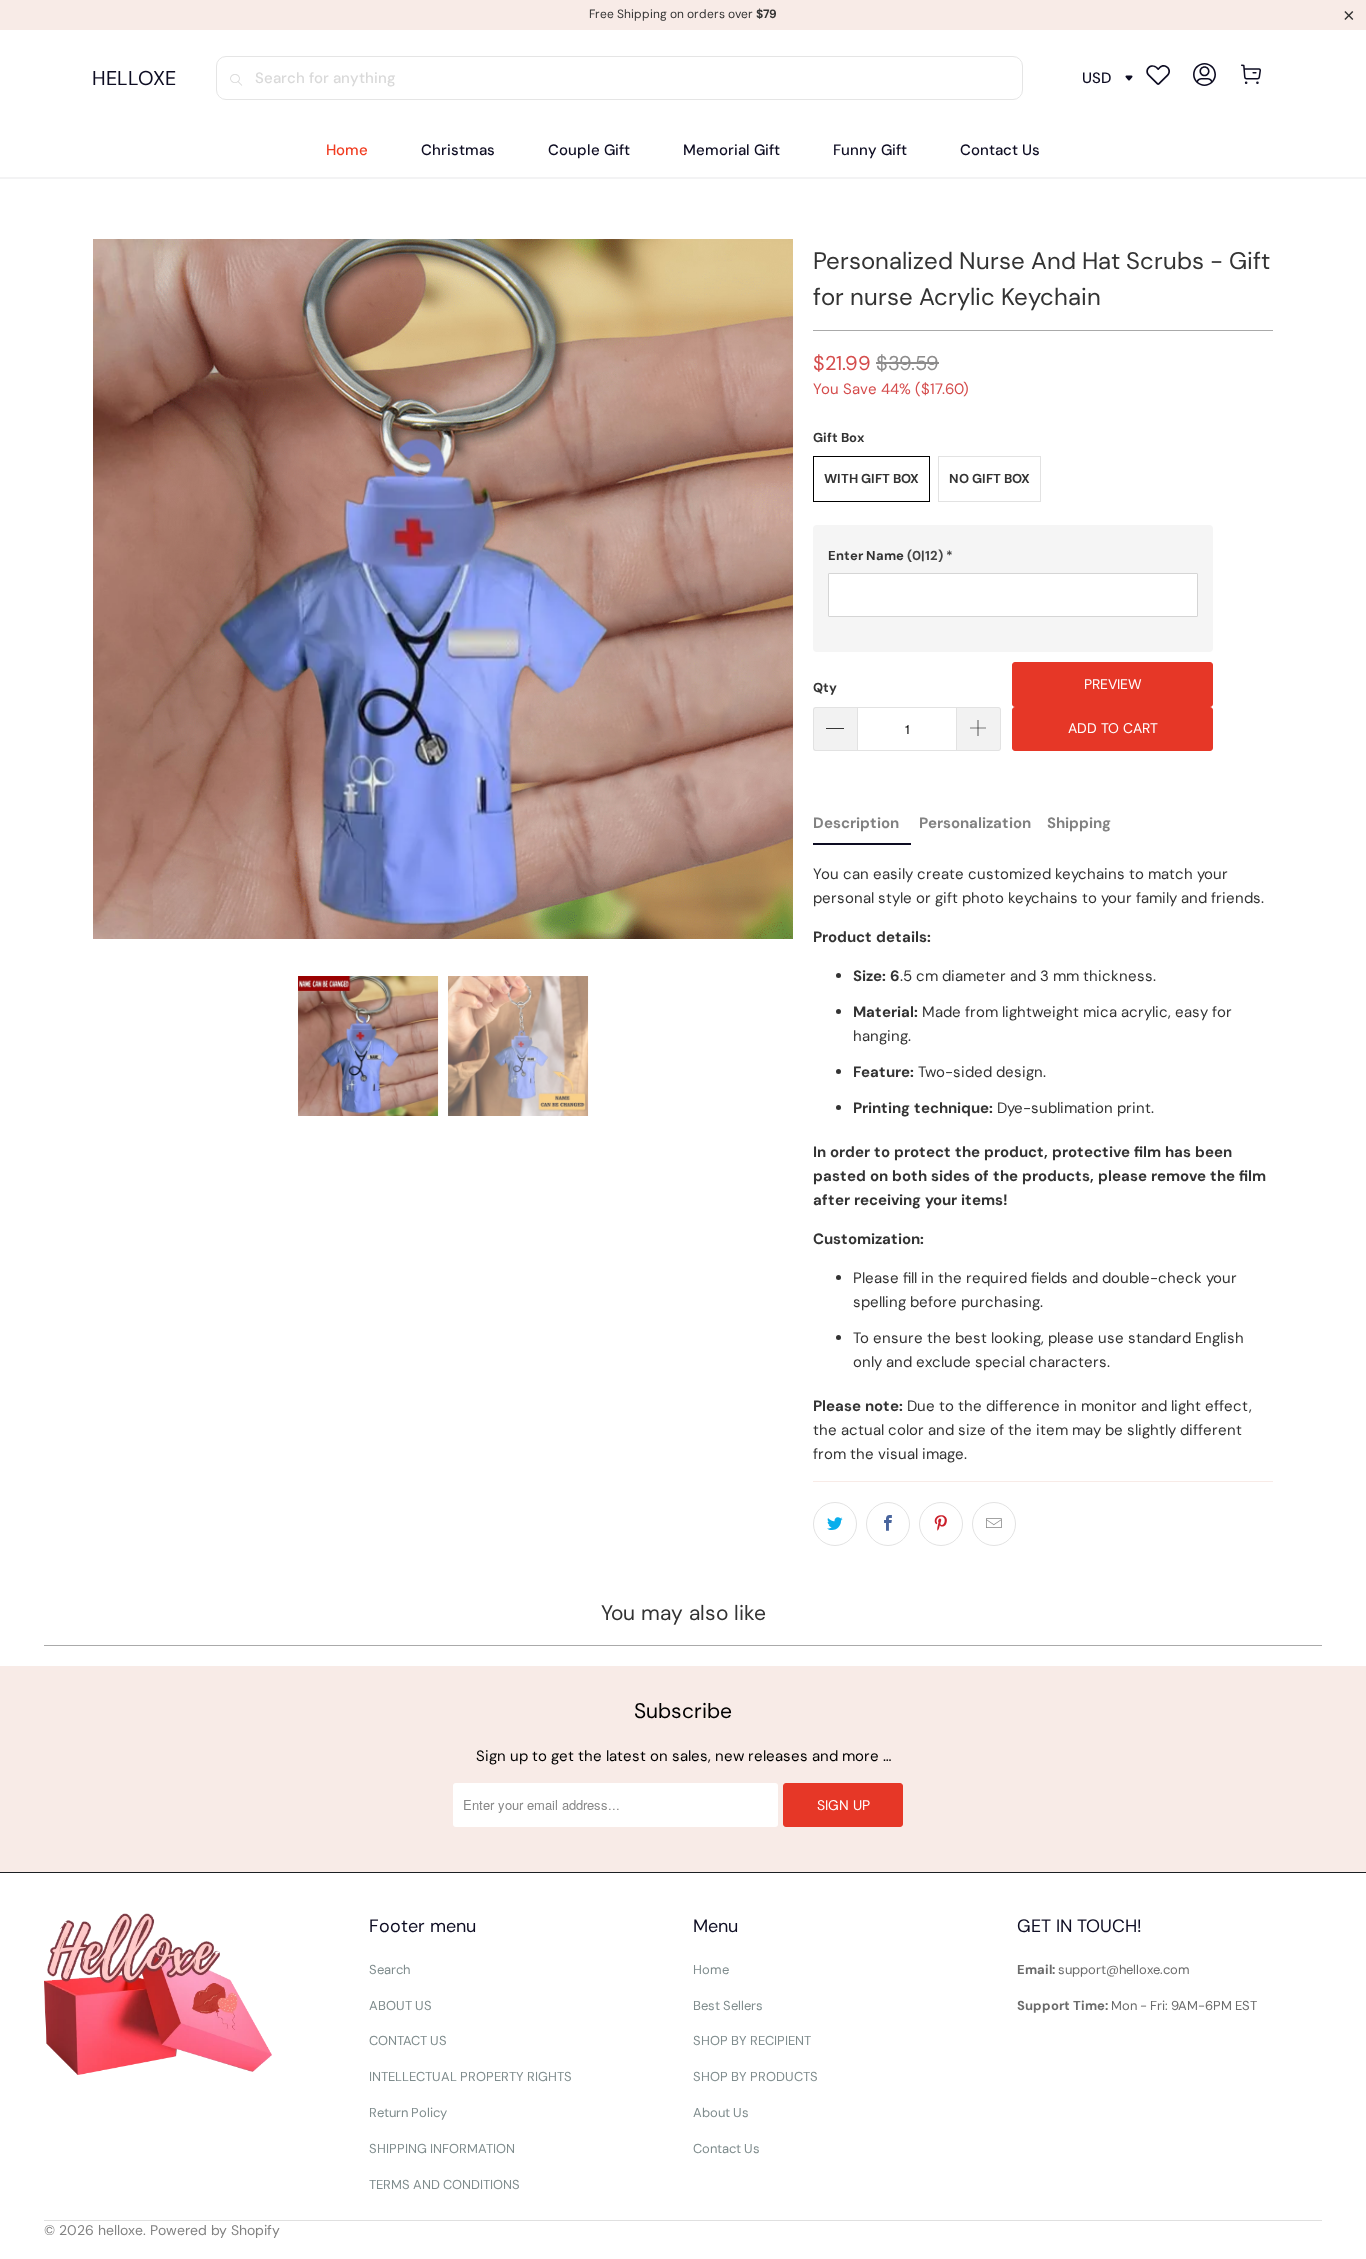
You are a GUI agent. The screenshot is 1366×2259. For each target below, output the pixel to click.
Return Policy (408, 2112)
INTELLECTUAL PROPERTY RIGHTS (470, 2076)
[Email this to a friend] (994, 1524)
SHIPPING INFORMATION (442, 2148)
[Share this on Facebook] (888, 1524)
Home (711, 1969)
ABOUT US (400, 2005)
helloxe (120, 2230)
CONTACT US (408, 2040)
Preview (1113, 684)
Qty (825, 687)
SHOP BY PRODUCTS (755, 2076)
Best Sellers (728, 2005)
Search (389, 1969)
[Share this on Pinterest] (941, 1524)
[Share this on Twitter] (835, 1524)
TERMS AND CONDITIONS (444, 2184)
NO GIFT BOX (989, 478)
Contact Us (726, 2148)
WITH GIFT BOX (871, 478)
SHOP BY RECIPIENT (752, 2040)
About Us (721, 2112)
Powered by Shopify (215, 2230)
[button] (1013, 556)
